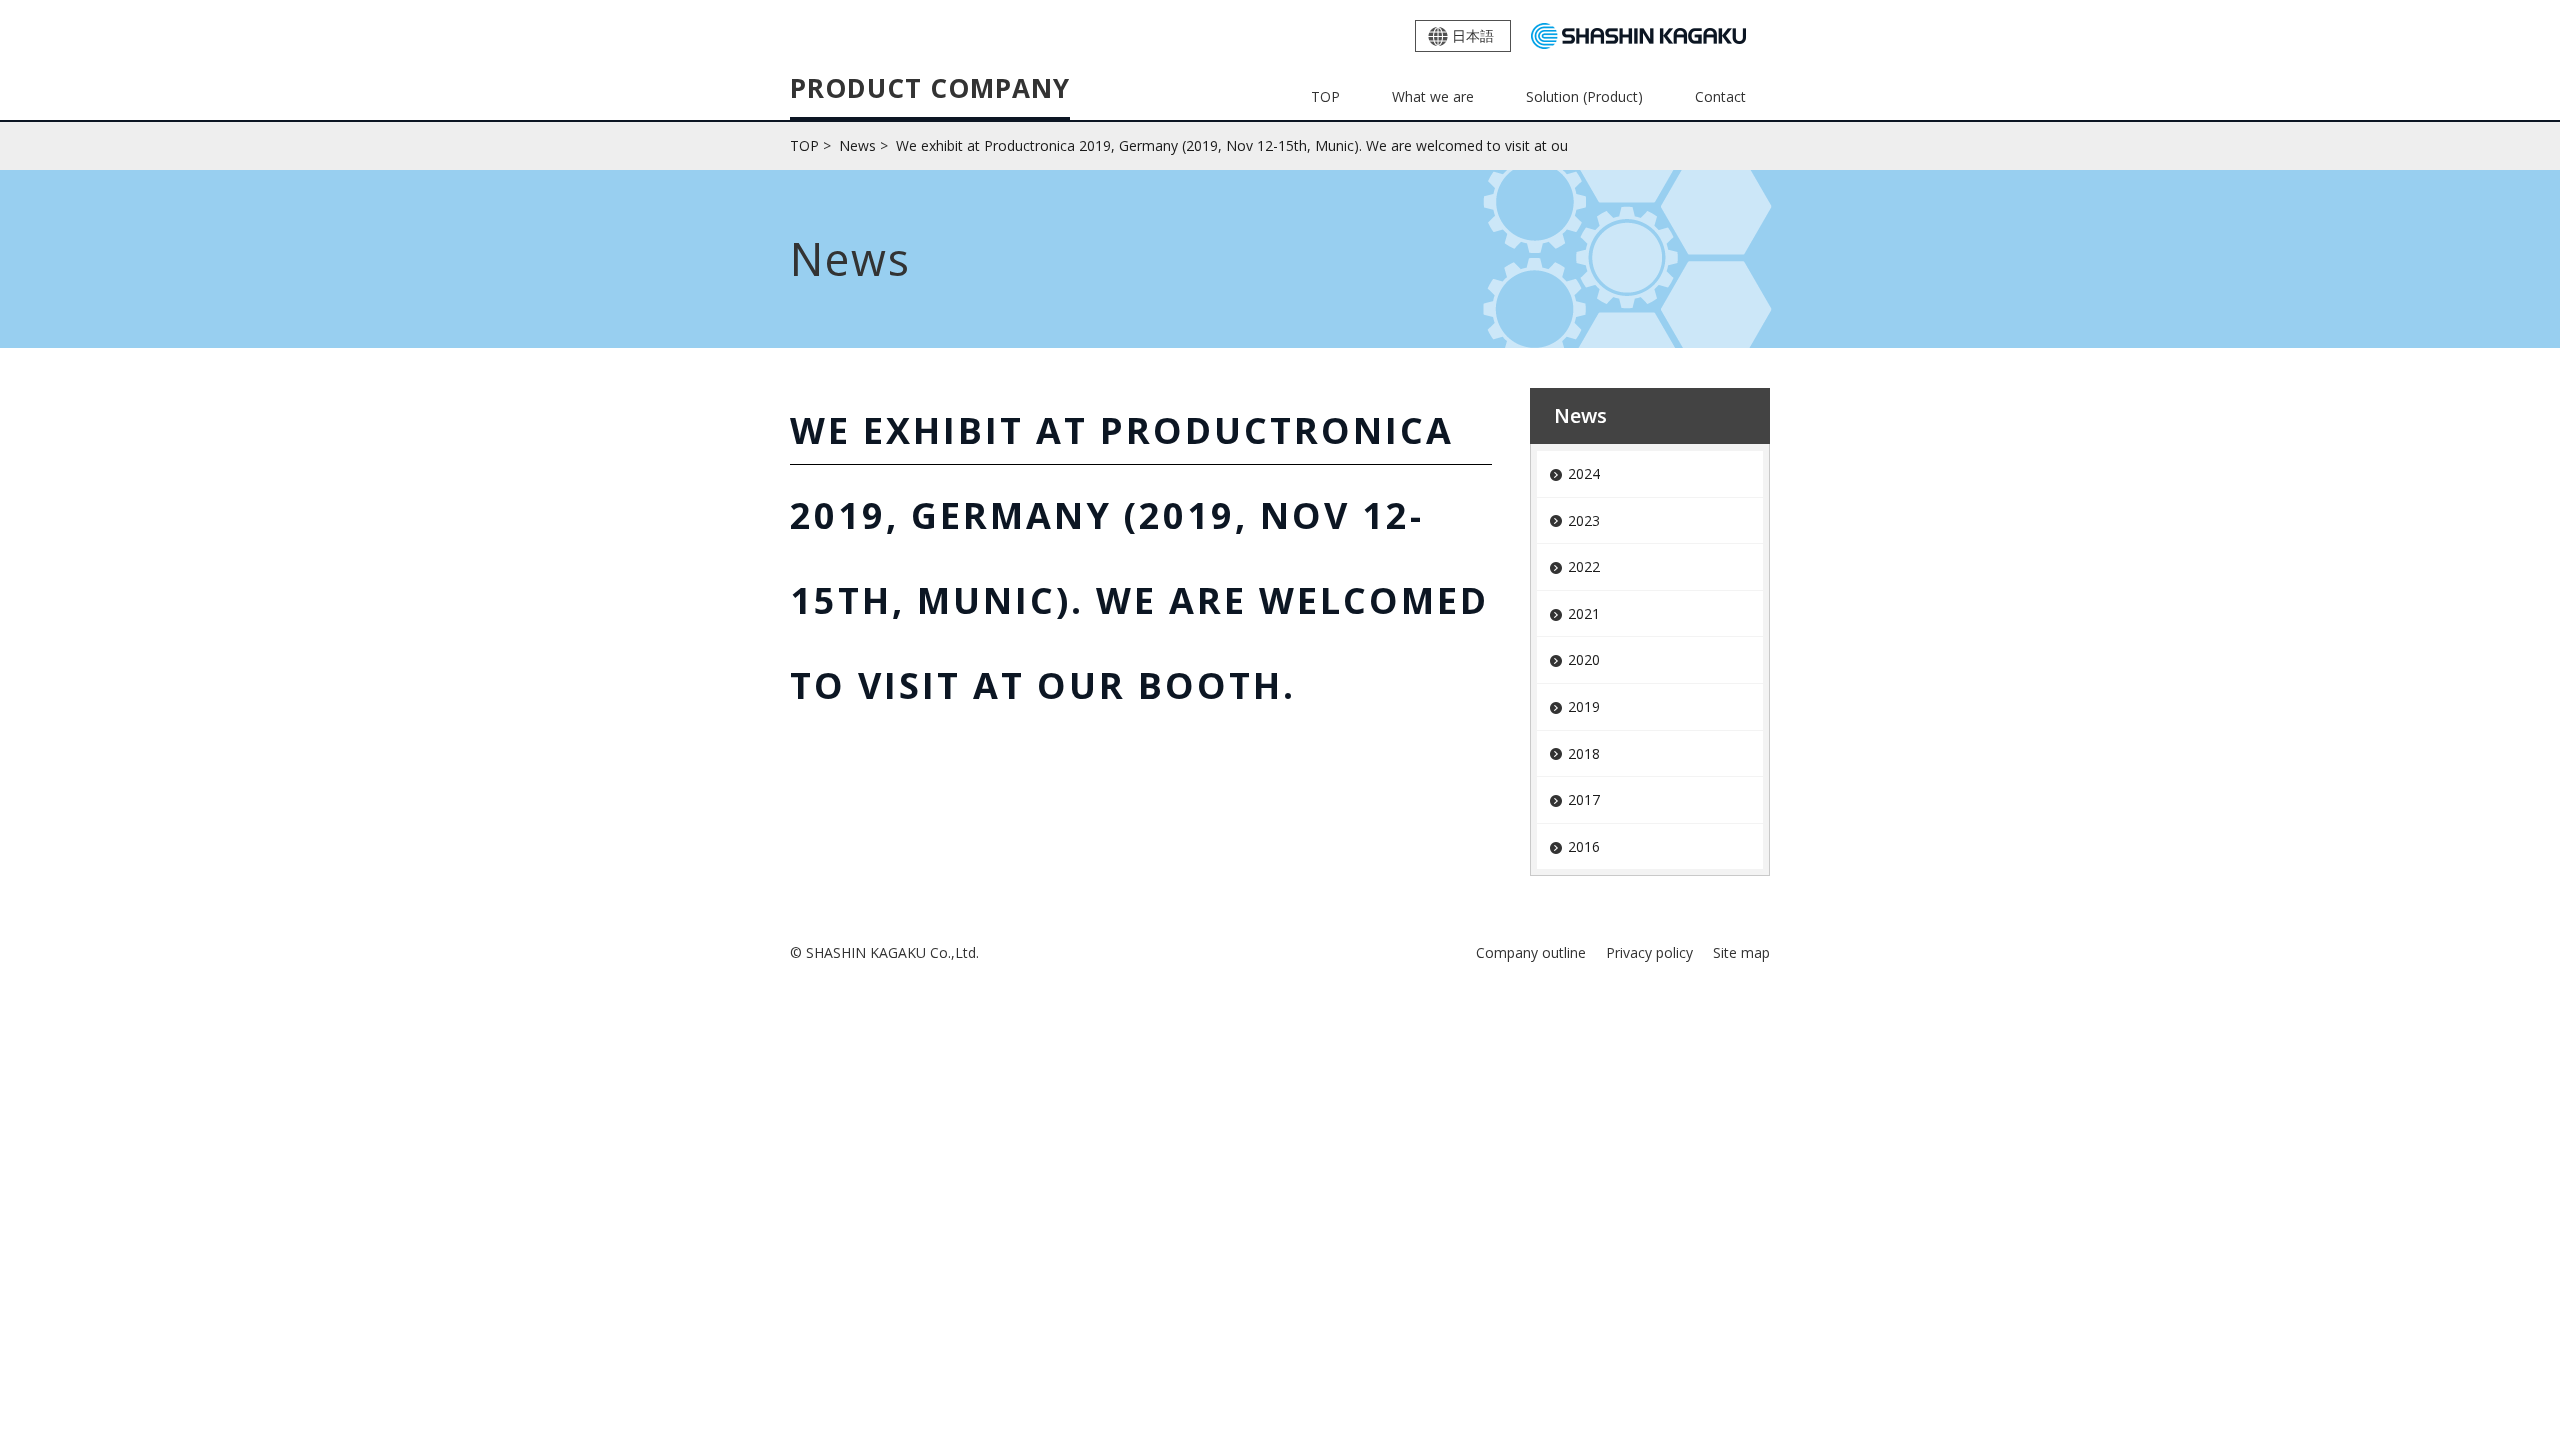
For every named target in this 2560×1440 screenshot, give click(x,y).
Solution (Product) (1584, 96)
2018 (1584, 753)
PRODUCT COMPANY (930, 90)
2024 (1584, 473)
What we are (1433, 96)
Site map (1741, 952)
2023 (1584, 520)
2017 (1584, 799)
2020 (1584, 659)
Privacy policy (1649, 952)
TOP (1325, 96)
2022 (1584, 566)
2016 (1584, 846)
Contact (1720, 96)
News (1580, 415)
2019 (1584, 706)
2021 (1584, 613)
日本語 (1473, 35)
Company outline (1531, 952)
